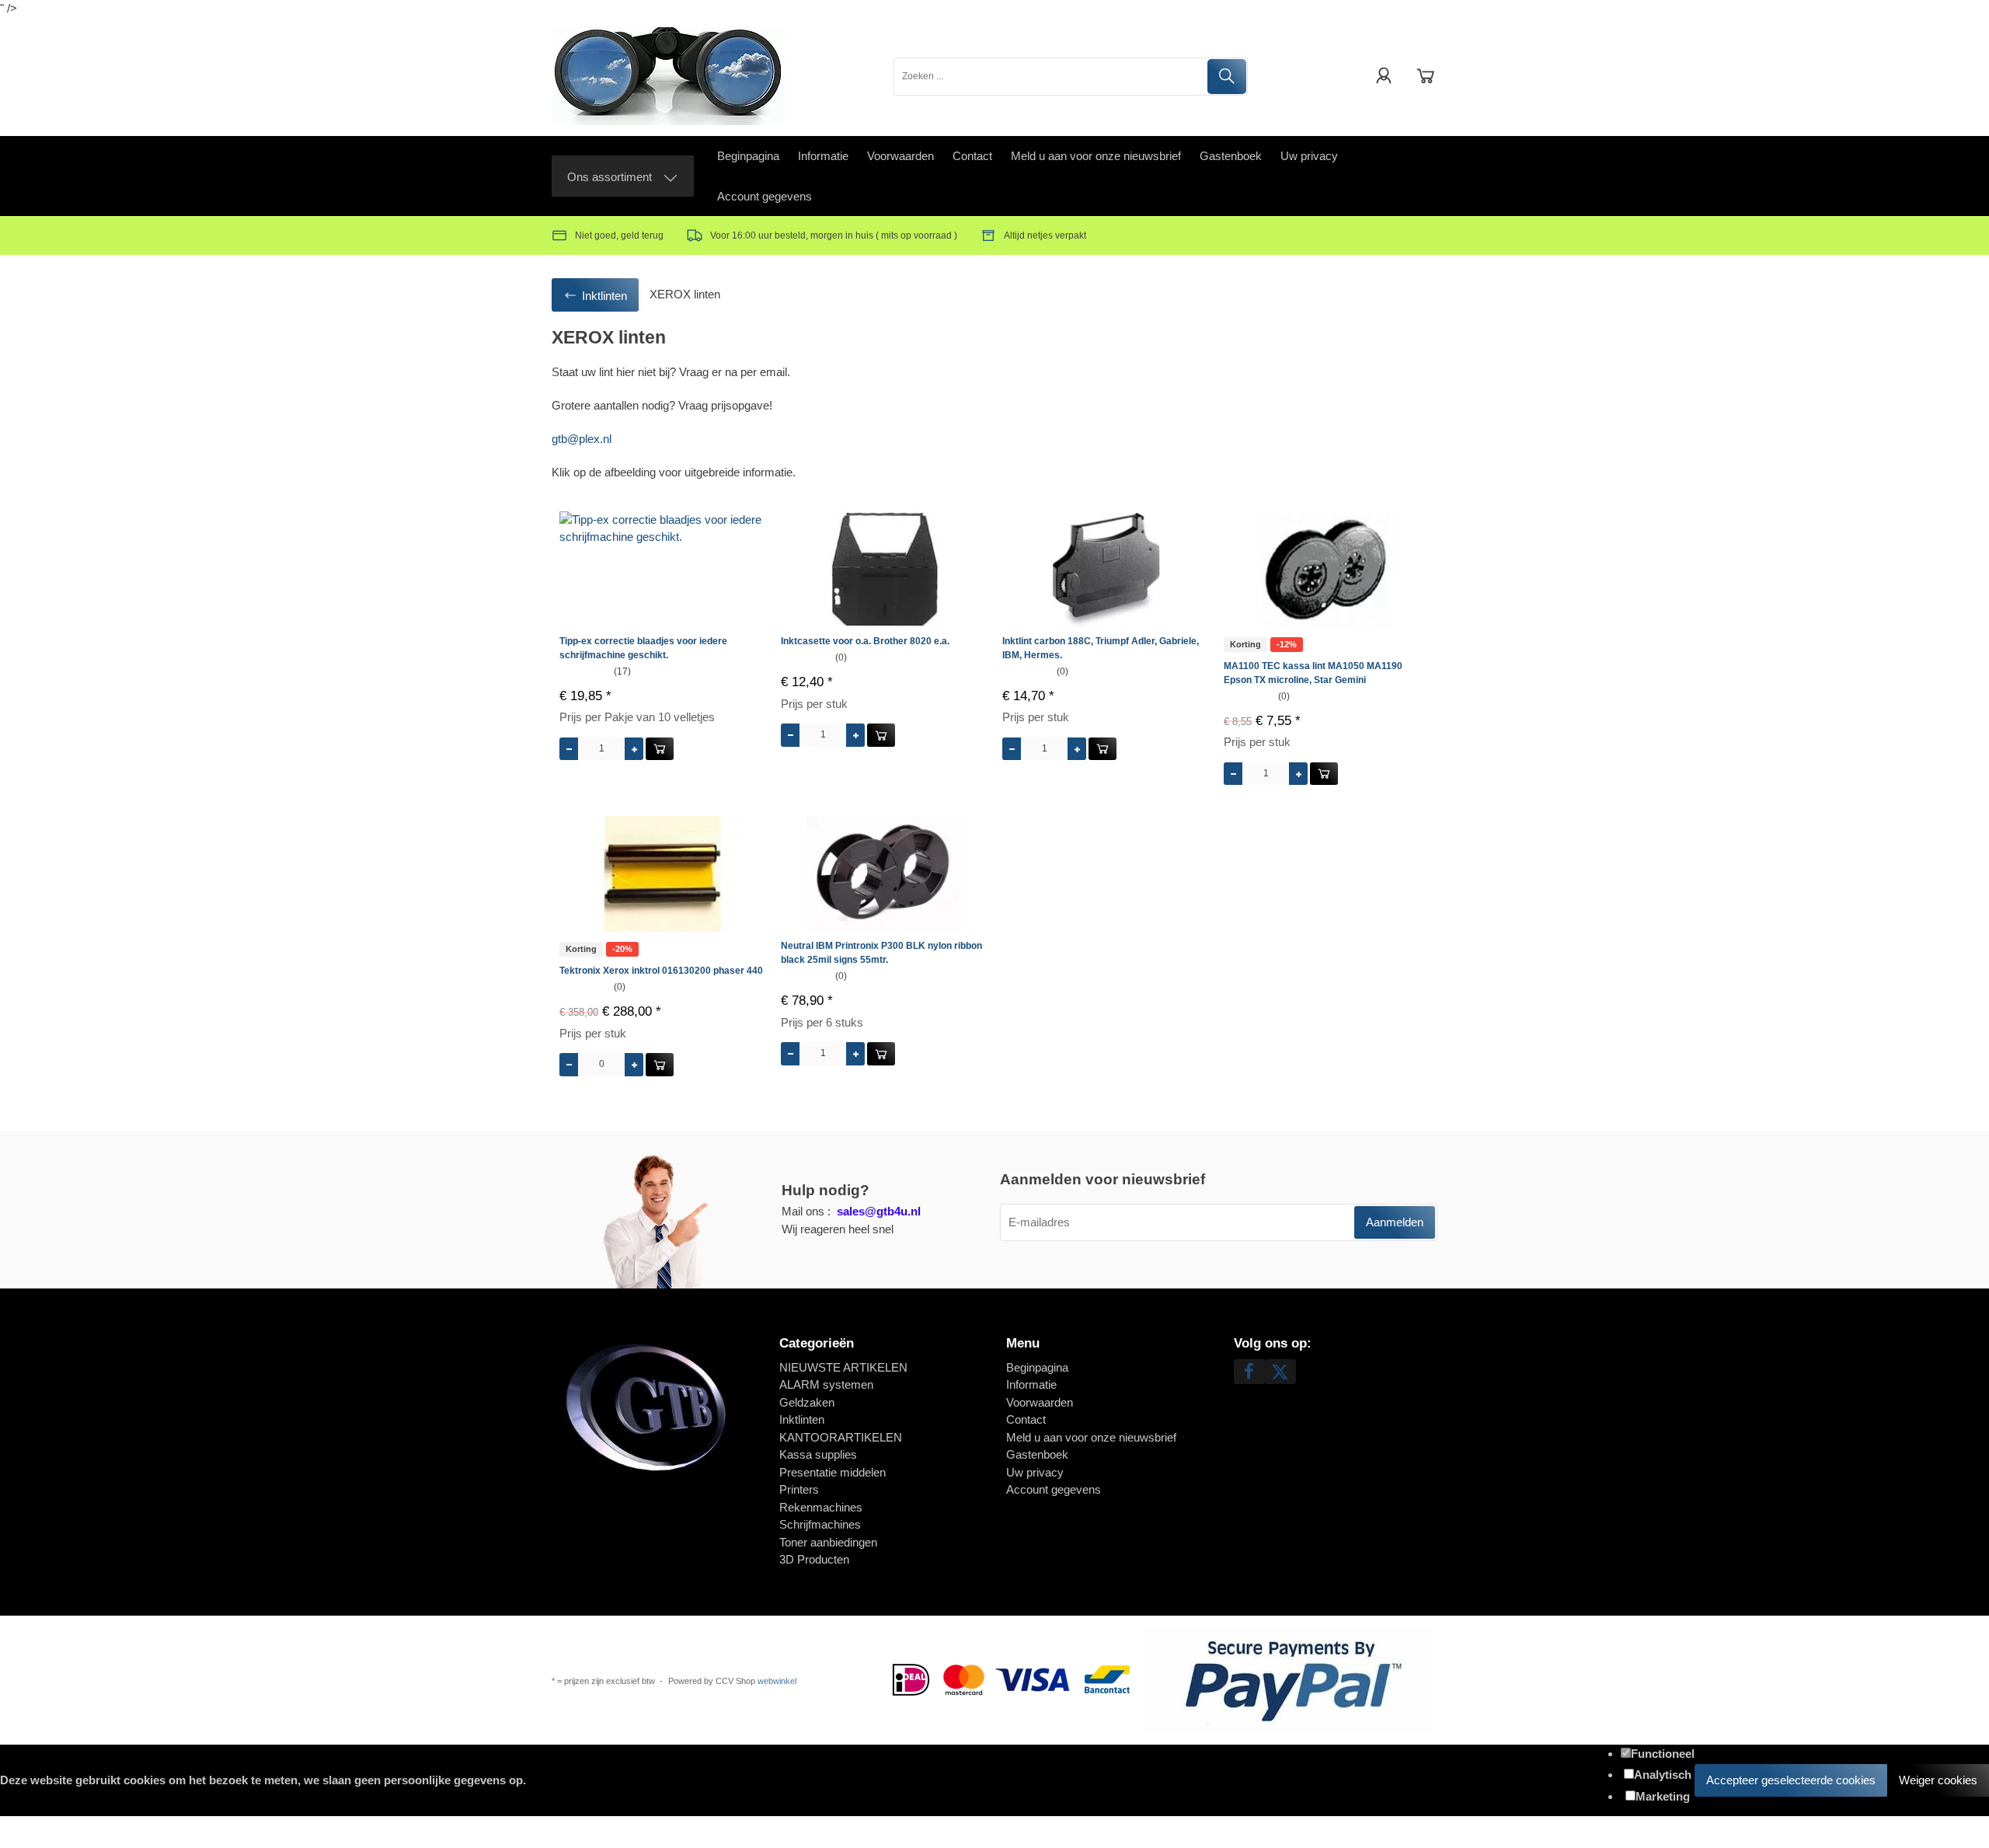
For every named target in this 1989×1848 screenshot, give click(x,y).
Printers (799, 1489)
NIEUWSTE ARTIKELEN (843, 1367)
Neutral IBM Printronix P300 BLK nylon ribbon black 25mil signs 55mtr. (881, 953)
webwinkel (777, 1681)
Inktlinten (802, 1419)
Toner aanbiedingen (828, 1542)
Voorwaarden (900, 156)
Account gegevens (765, 196)
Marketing (1663, 1796)
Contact (972, 156)
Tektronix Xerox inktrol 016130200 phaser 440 (661, 971)
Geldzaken (807, 1402)
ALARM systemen (826, 1384)
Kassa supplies (818, 1454)
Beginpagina (748, 156)
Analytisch (1663, 1775)
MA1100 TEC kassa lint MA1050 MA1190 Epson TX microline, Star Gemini (1313, 673)
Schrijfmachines (820, 1524)
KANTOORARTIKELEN (841, 1437)
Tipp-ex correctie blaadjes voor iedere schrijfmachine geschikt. (643, 648)
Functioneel (1663, 1754)
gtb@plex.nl (582, 439)
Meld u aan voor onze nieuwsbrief (1096, 156)
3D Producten (814, 1559)
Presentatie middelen (833, 1472)
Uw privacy (1309, 156)
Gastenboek (1231, 156)
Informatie (823, 156)
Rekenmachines (821, 1507)
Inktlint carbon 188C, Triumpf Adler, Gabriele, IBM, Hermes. (1101, 648)
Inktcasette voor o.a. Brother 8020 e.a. (865, 641)
